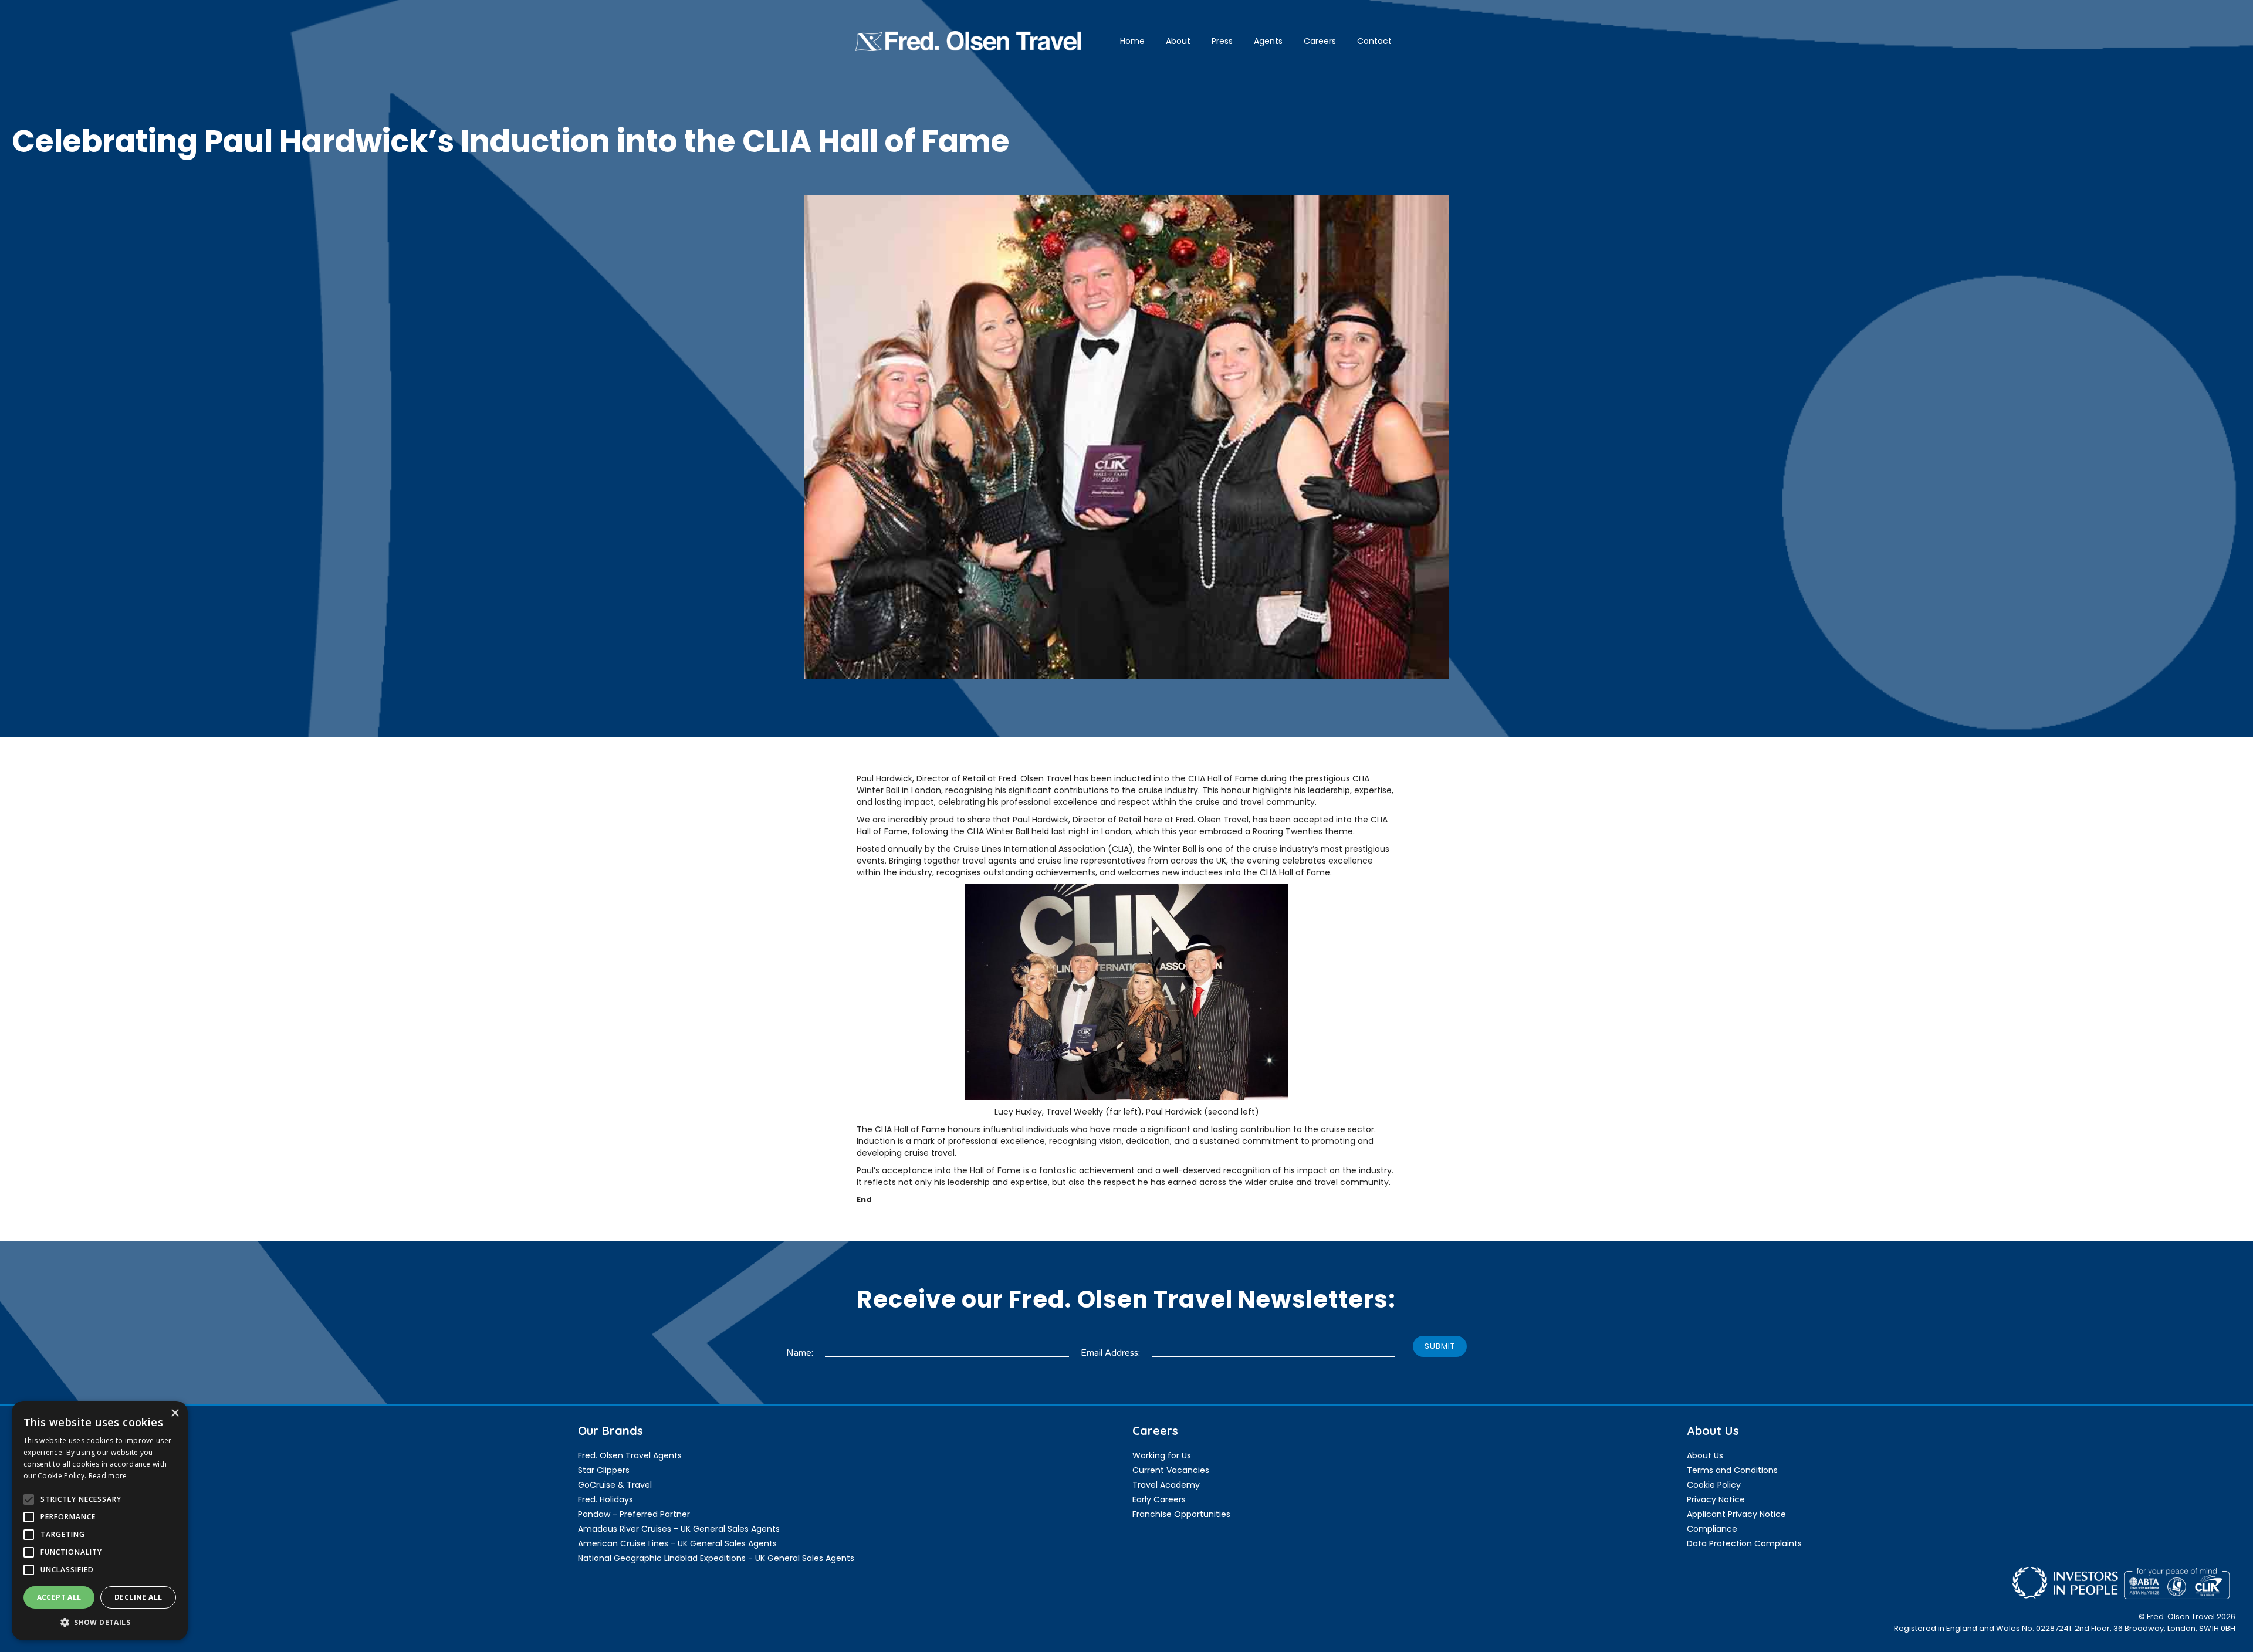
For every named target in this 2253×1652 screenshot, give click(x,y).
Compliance (1712, 1529)
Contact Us (47, 1499)
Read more (108, 1476)
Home (1132, 41)
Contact (1374, 41)
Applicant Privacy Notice (1736, 1514)
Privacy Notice (1716, 1499)
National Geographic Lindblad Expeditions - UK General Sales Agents (716, 1558)
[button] (100, 1622)
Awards (38, 1455)
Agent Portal (49, 1485)
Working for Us (1162, 1455)
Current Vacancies (1171, 1470)
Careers (1320, 41)
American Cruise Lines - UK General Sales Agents (677, 1543)
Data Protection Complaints (1744, 1543)
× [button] (175, 1414)
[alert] (100, 1521)
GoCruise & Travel (615, 1485)
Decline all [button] (138, 1597)
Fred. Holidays (605, 1499)
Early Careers (1159, 1499)
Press (1222, 41)
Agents (1268, 41)
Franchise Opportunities (1181, 1514)
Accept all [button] (59, 1597)
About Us (1705, 1455)
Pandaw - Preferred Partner (634, 1514)
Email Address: (1110, 1353)
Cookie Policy (1714, 1485)
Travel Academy (1166, 1485)
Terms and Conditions (1732, 1470)
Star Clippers (604, 1470)
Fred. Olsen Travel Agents (630, 1455)
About (1178, 41)
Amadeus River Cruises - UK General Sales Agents (679, 1529)
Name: (800, 1353)
